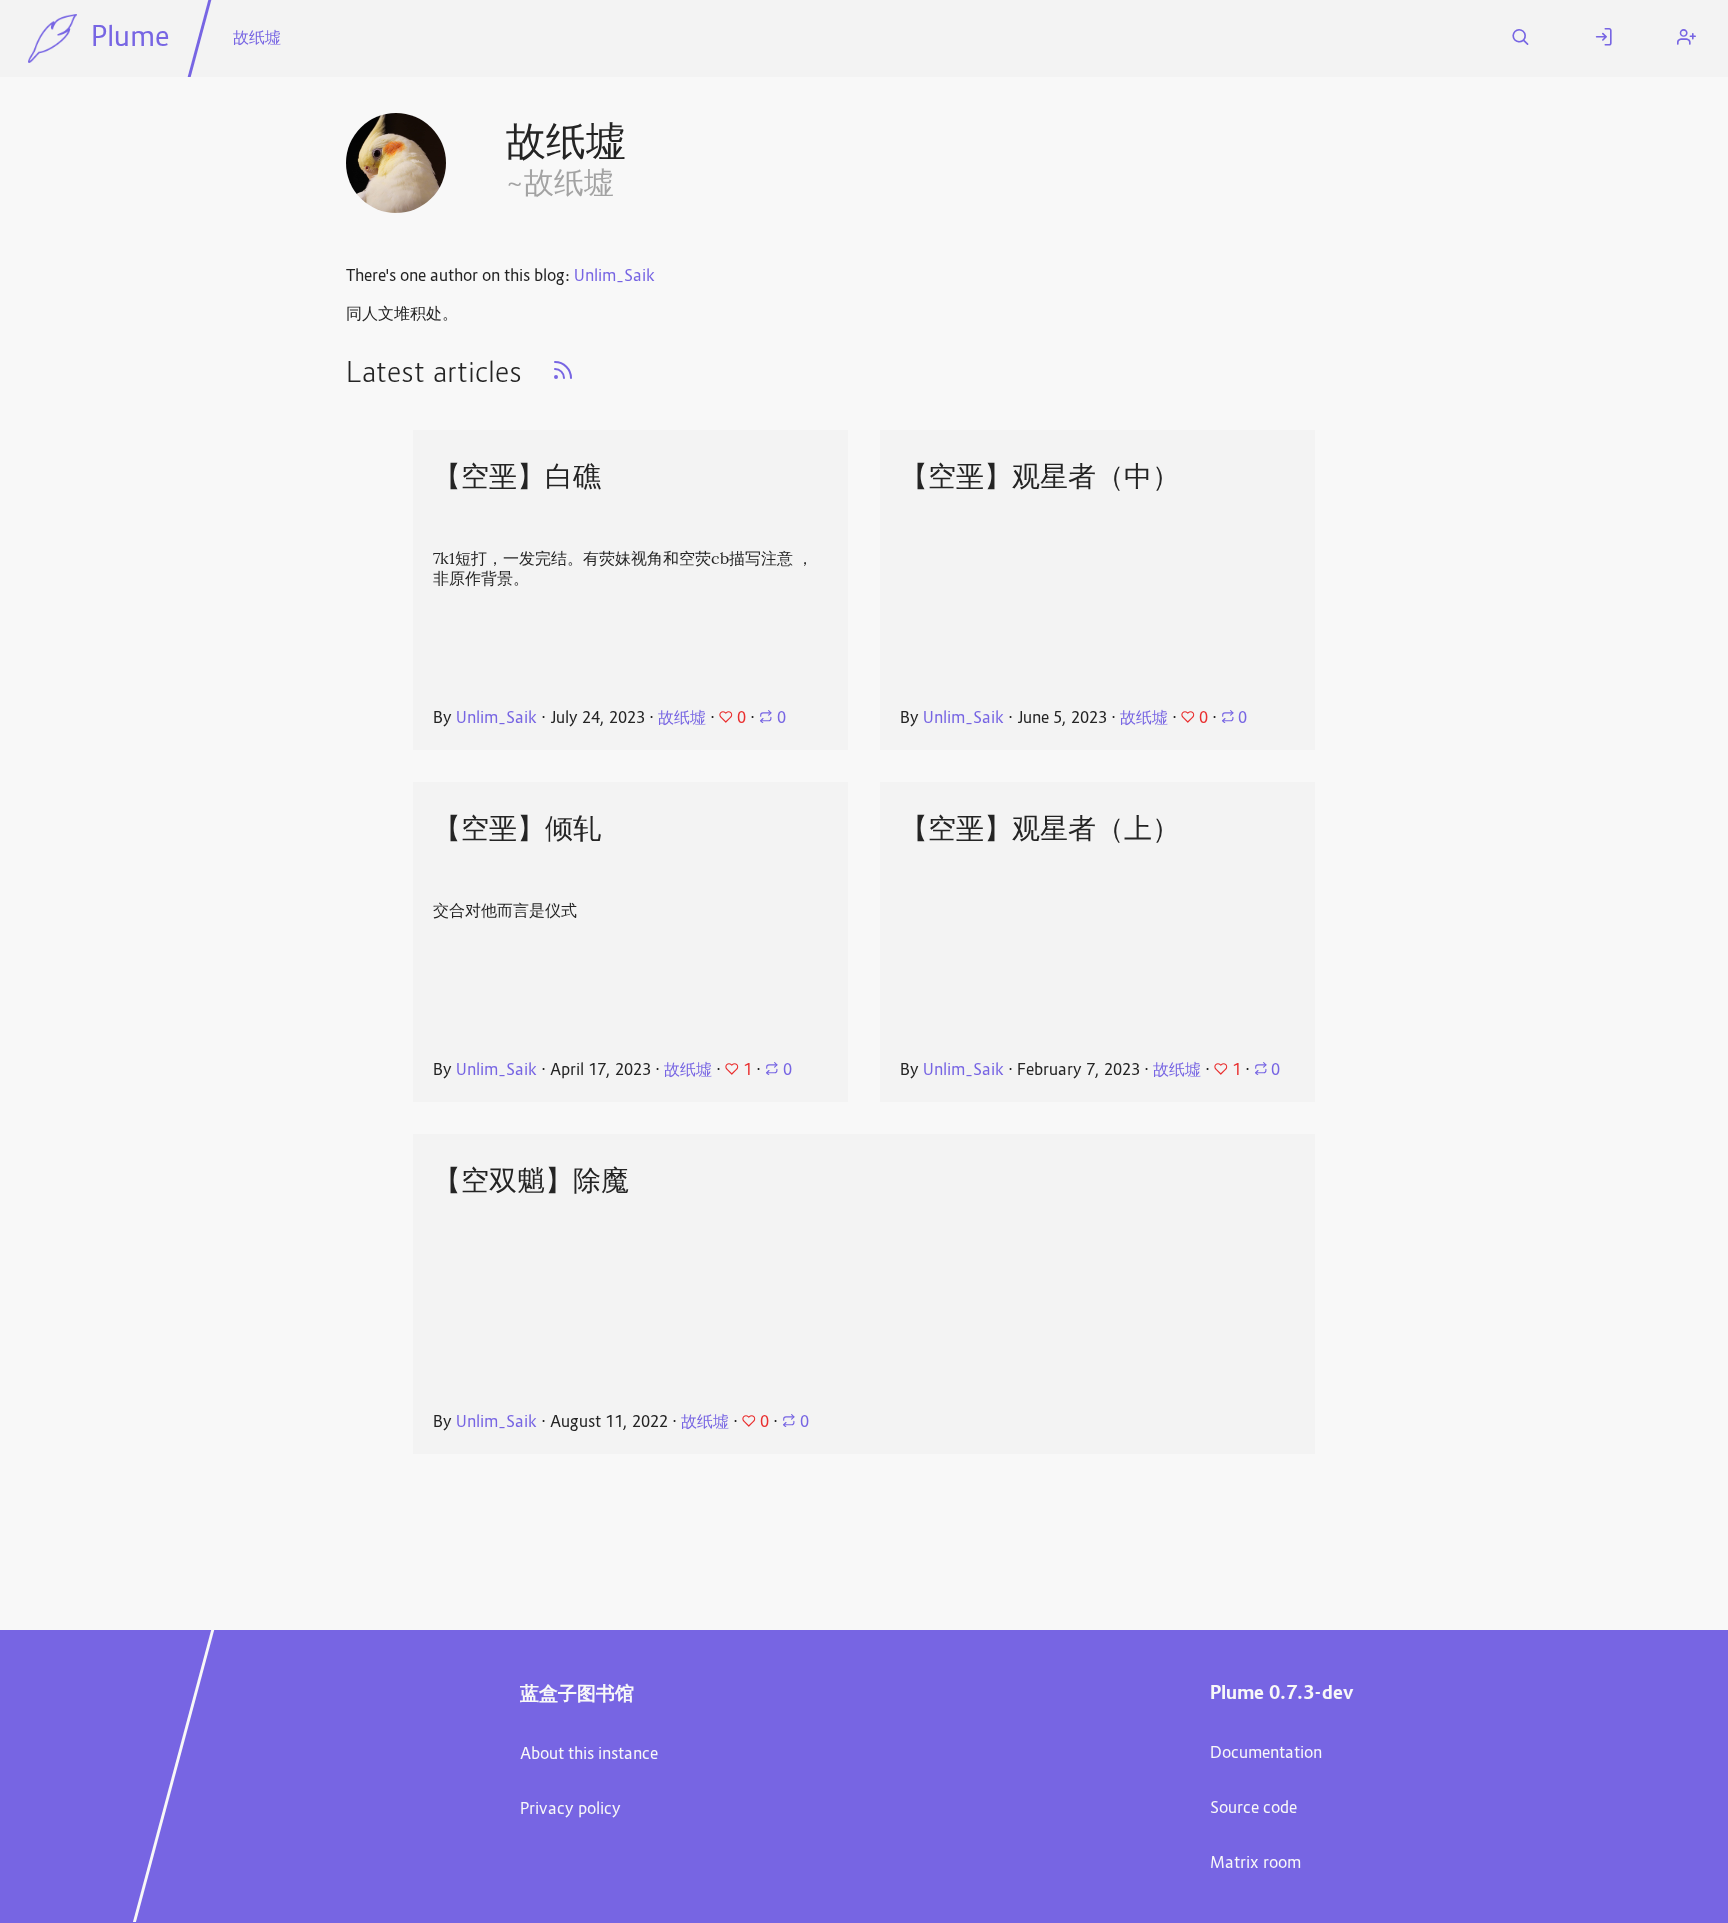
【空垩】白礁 (517, 476)
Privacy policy (570, 1810)
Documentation (1266, 1754)
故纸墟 (257, 39)
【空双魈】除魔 (531, 1180)
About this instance (589, 1755)
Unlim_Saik (614, 277)
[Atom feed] (563, 377)
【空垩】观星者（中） (1040, 476)
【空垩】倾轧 (517, 828)
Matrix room (1255, 1864)
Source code (1253, 1809)
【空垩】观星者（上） (1040, 828)
